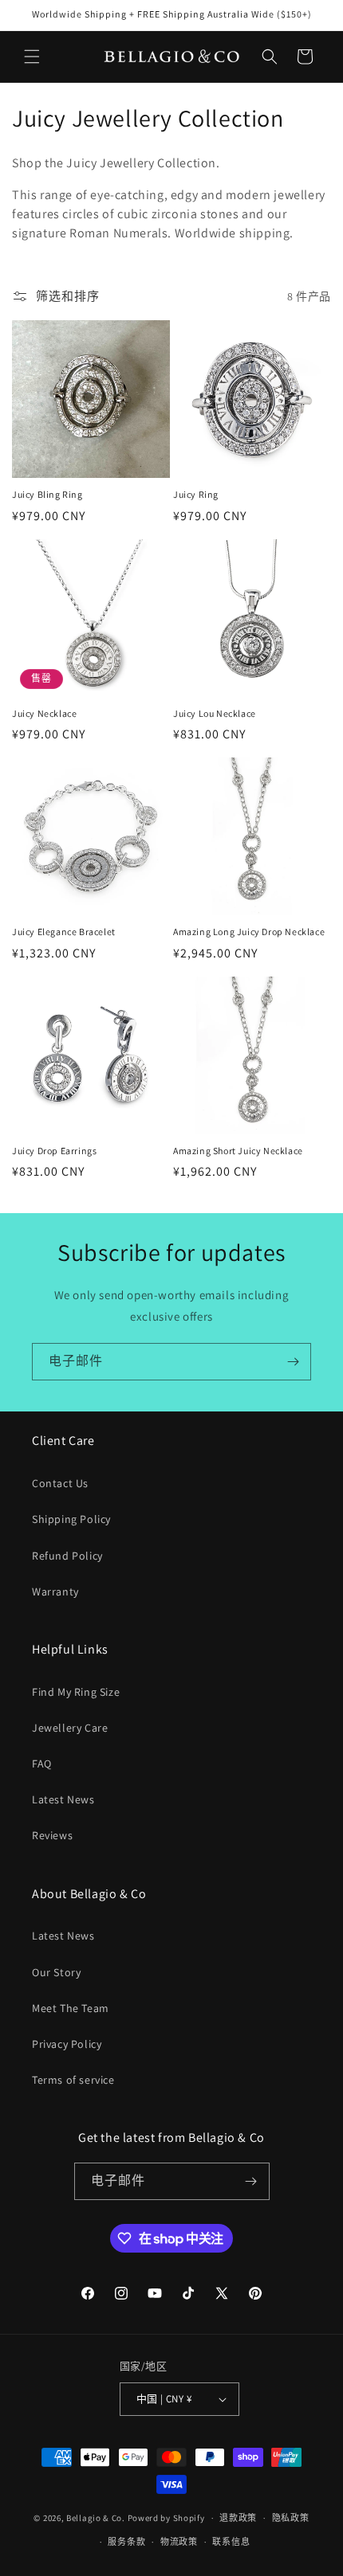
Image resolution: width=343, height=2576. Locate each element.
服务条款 (126, 2542)
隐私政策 (291, 2518)
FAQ (42, 1764)
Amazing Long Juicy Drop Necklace (249, 932)
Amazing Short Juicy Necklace (238, 1151)
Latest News (63, 1799)
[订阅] (293, 1362)
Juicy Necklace (44, 713)
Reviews (52, 1835)
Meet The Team (71, 2008)
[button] (32, 57)
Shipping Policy (71, 1519)
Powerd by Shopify (166, 2518)
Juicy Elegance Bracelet (64, 932)
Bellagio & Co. (96, 2518)
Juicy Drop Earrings (54, 1151)
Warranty (55, 1591)
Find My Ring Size (76, 1692)
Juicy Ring (196, 494)
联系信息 (231, 2542)
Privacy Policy (67, 2044)
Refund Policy (67, 1556)
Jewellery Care (70, 1728)
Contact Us (60, 1483)
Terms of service (73, 2080)
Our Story (56, 1972)
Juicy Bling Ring (47, 494)
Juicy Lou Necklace (215, 713)
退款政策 (238, 2518)
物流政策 (179, 2542)
